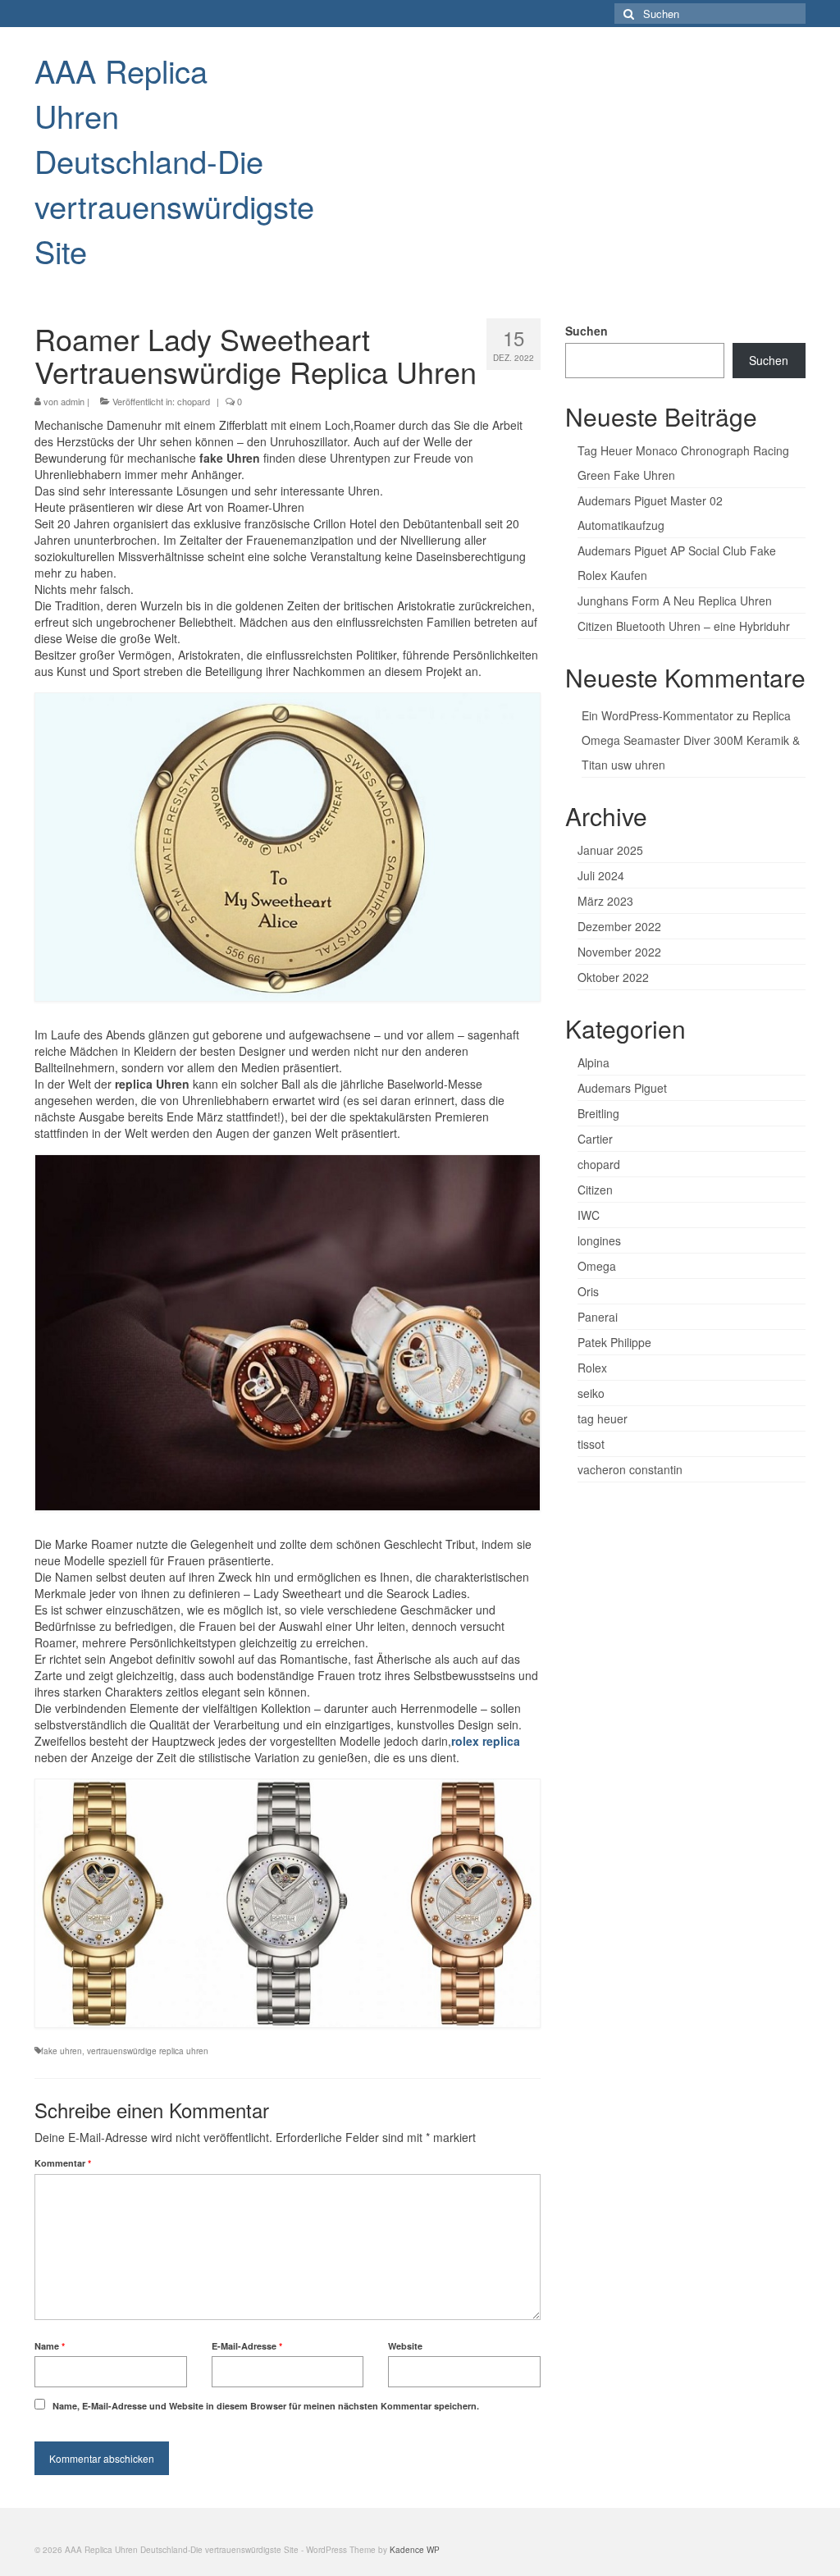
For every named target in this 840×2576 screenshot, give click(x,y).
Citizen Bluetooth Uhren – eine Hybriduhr (684, 626)
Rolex (592, 1368)
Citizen (595, 1190)
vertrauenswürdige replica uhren (148, 2051)
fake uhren (62, 2051)
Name (50, 2346)
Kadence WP (415, 2550)
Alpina (593, 1062)
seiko (591, 1393)
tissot (591, 1444)
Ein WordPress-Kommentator (657, 715)
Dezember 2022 (619, 926)
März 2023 (605, 901)
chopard (194, 401)
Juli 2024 (601, 875)
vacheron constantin (630, 1469)
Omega (597, 1266)
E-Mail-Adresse (247, 2346)
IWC (589, 1215)
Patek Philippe (614, 1342)
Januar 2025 (610, 850)
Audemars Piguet (622, 1088)
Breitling (598, 1113)
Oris (588, 1291)
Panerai (598, 1317)
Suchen (587, 331)
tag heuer (603, 1418)
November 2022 (619, 952)
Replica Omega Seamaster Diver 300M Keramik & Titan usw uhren (691, 740)
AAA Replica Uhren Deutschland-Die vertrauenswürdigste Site (174, 160)
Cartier (595, 1139)
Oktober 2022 (613, 977)
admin (73, 401)
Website (405, 2346)
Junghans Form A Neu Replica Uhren (675, 601)
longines (599, 1240)
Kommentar (63, 2163)
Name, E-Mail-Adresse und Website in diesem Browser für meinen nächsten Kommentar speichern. (266, 2406)
